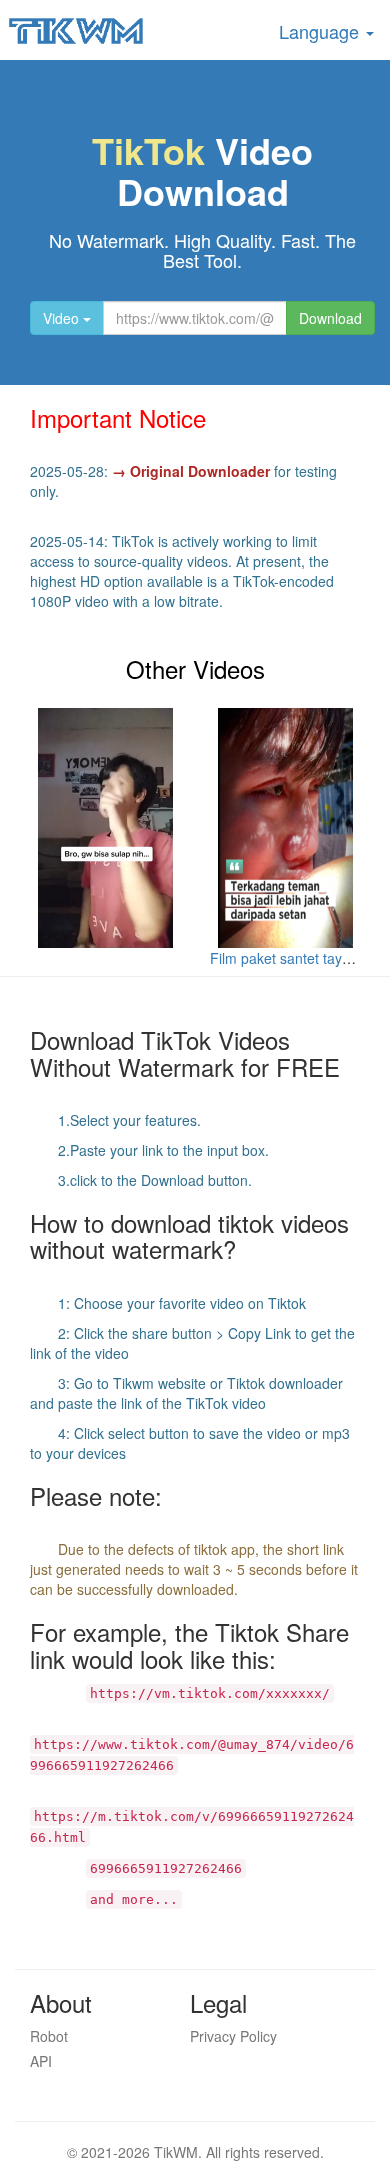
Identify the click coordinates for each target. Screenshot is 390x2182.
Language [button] (321, 31)
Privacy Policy (233, 2036)
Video (63, 318)
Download (330, 318)
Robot (49, 2036)
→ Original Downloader (191, 471)
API (41, 2061)
